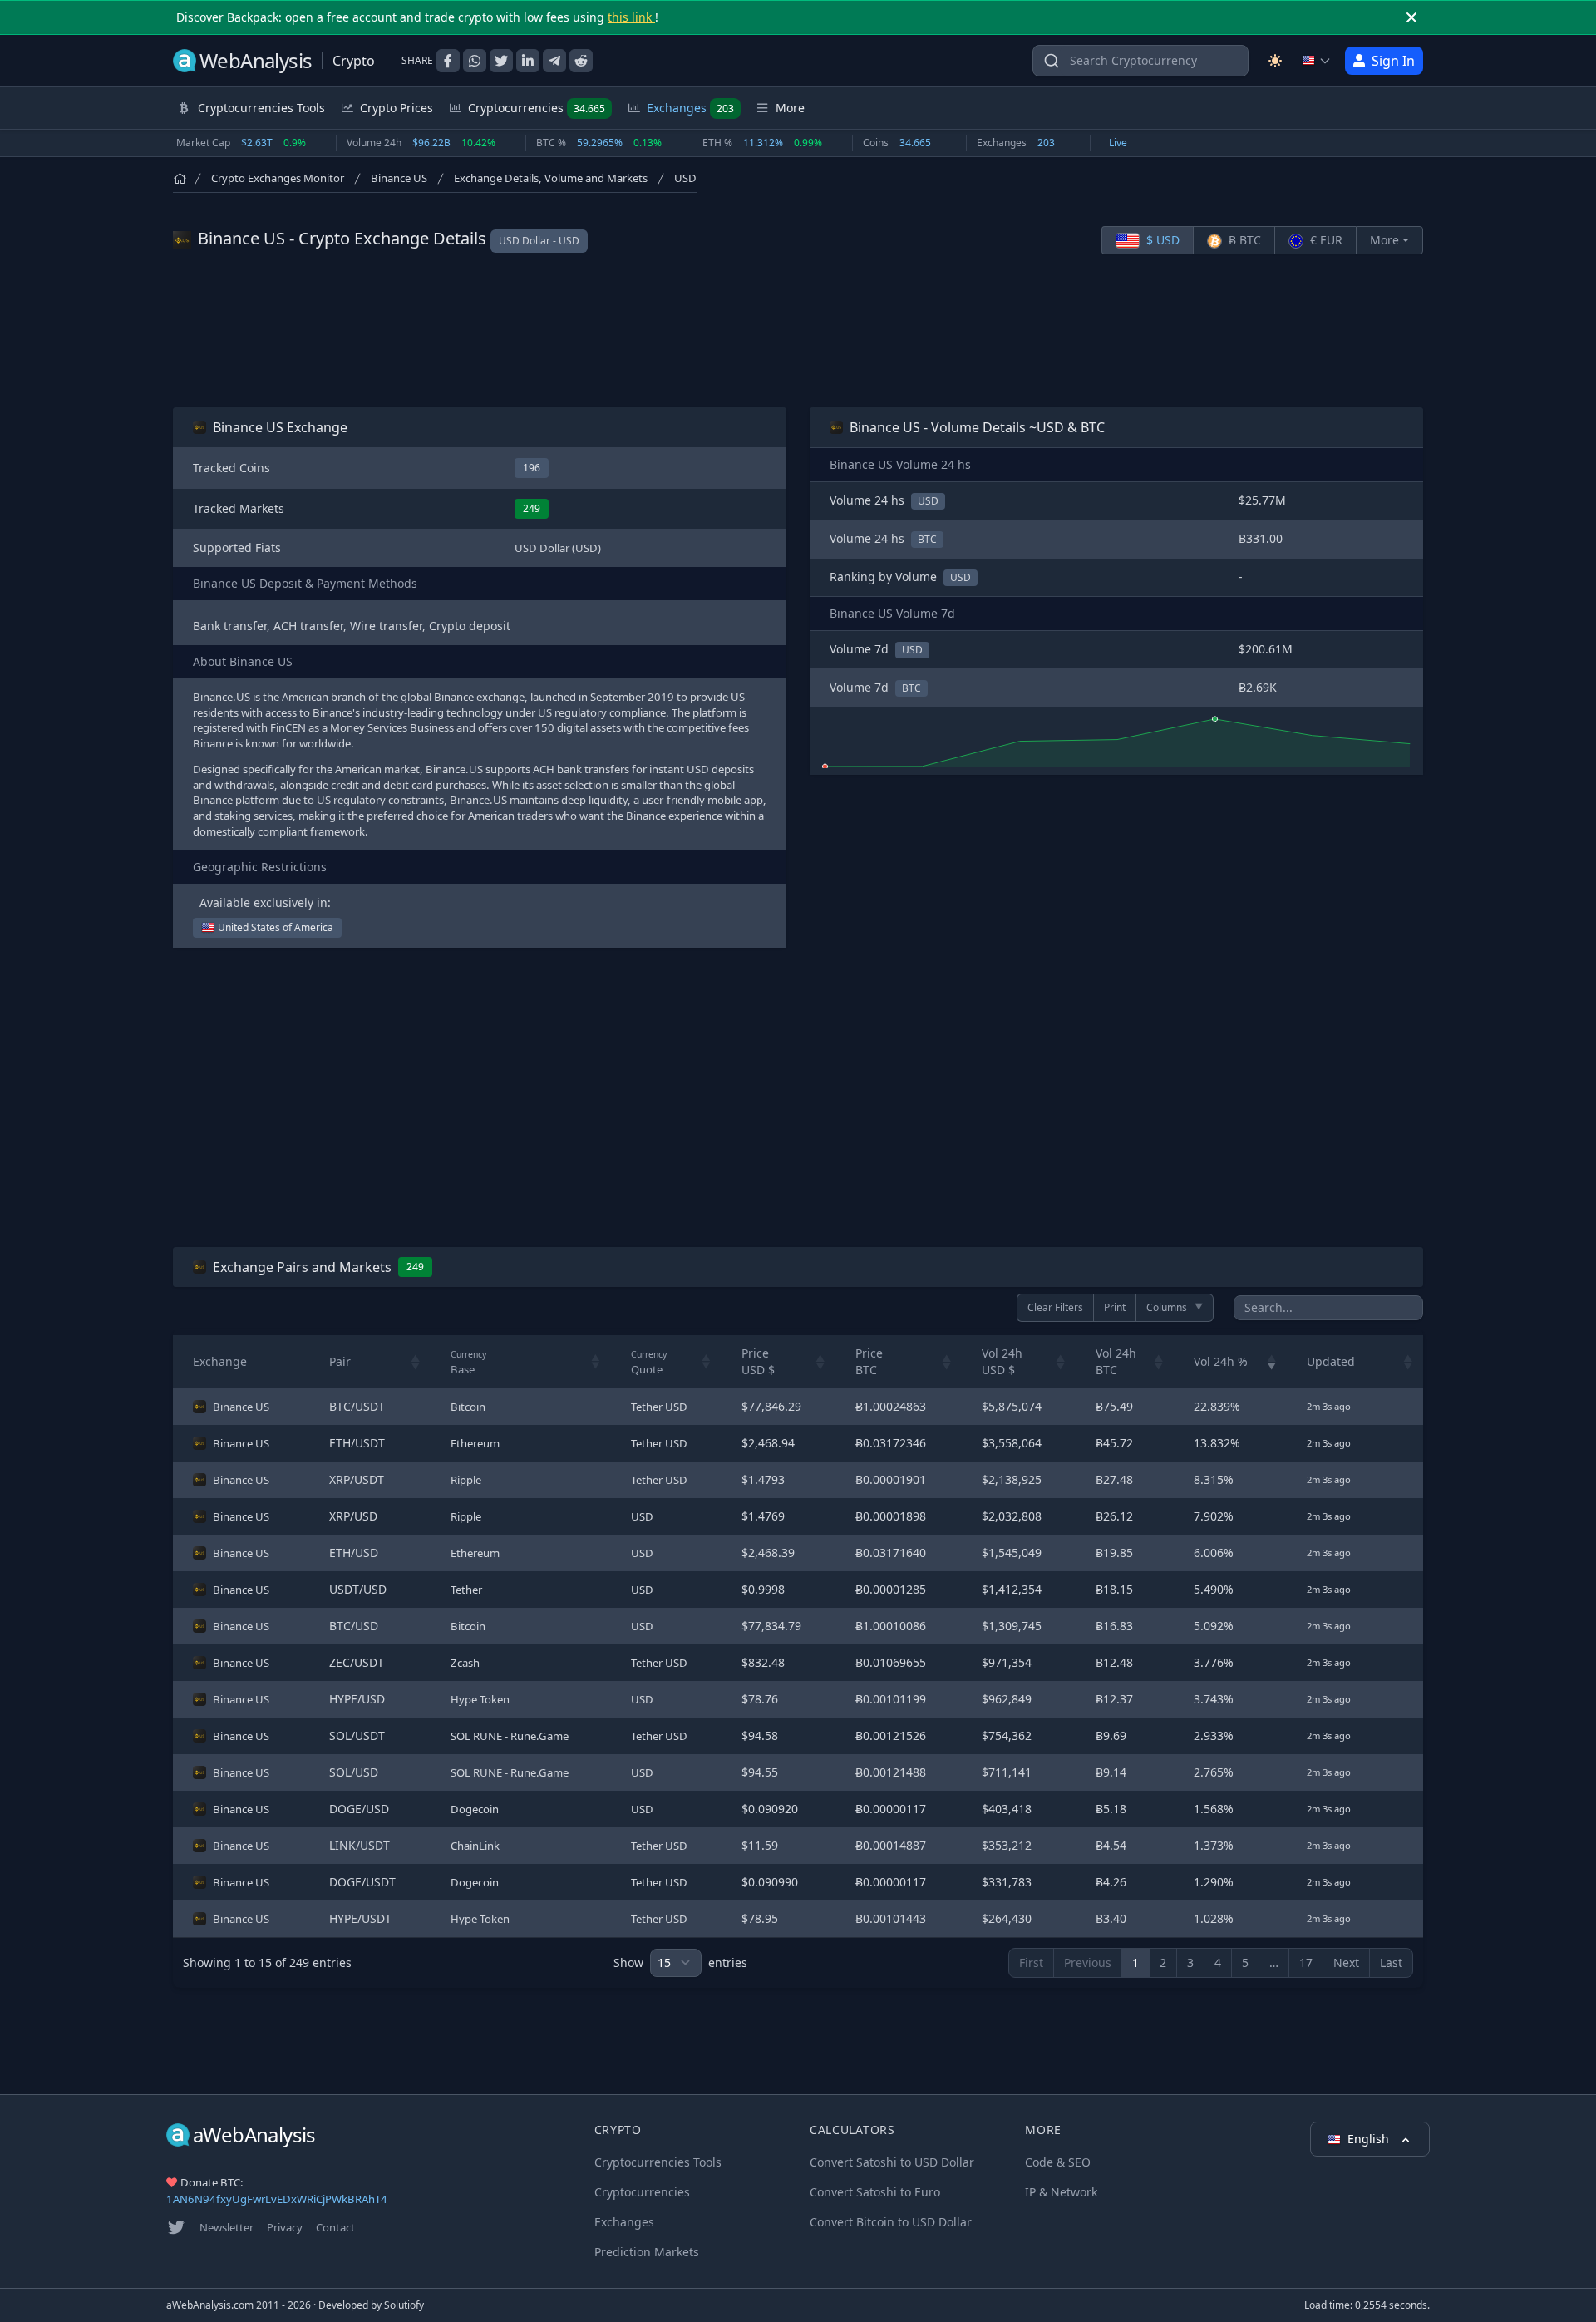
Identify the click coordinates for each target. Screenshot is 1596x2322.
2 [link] (1163, 1962)
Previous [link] (1088, 1962)
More (1384, 240)
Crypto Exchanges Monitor (278, 178)
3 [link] (1190, 1962)
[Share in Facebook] (448, 61)
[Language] (1317, 61)
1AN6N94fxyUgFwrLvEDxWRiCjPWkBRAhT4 (277, 2199)
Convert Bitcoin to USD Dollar (891, 2222)
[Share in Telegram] (554, 61)
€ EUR (1325, 240)
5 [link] (1245, 1962)
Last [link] (1391, 1962)
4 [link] (1218, 1962)
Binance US (399, 178)
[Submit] (1052, 64)
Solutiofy (404, 2305)
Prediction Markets (647, 2252)
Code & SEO (1058, 2162)
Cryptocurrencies (537, 108)
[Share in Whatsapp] (475, 61)
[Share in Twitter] (501, 61)
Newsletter (227, 2227)
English (1370, 2139)
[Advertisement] (798, 331)
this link (631, 17)
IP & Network (1061, 2192)
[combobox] (1140, 61)
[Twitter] (176, 2227)
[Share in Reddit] (581, 61)
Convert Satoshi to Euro (875, 2192)
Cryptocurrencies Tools (658, 2162)
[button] (416, 1362)
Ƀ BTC (1243, 240)
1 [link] (1135, 1962)
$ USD (1161, 240)
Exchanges (690, 108)
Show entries (680, 1962)
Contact (335, 2227)
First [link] (1031, 1962)
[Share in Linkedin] (528, 61)
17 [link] (1306, 1962)
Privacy (285, 2227)
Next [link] (1346, 1962)
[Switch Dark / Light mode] (1275, 61)
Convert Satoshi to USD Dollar (892, 2162)
